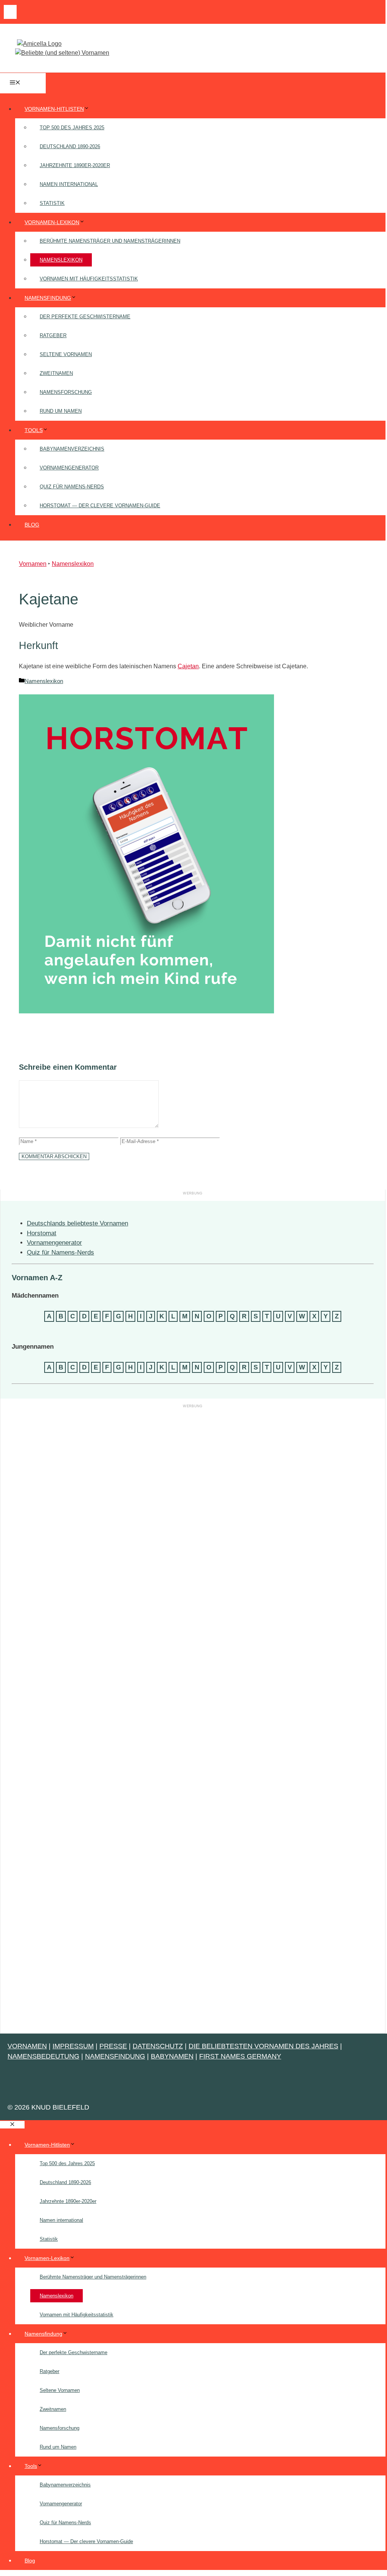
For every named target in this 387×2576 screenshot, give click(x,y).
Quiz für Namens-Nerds (72, 487)
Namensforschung (66, 392)
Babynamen (172, 2056)
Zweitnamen (56, 373)
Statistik (52, 203)
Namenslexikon (61, 260)
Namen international (69, 184)
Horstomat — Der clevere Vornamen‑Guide (100, 506)
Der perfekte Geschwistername (85, 317)
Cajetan (188, 666)
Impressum (73, 2046)
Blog (32, 525)
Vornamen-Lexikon (52, 222)
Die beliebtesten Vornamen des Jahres (263, 2046)
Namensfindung (48, 298)
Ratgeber (53, 335)
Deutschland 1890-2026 (70, 146)
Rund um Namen (61, 411)
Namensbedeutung (43, 2056)
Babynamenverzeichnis (72, 449)
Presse (113, 2046)
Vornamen (33, 564)
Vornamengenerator (69, 468)
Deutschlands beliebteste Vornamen (77, 1223)
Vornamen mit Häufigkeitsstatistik (89, 279)
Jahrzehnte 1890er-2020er (75, 165)
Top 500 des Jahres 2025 (72, 128)
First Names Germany (240, 2056)
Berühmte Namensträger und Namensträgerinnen (110, 241)
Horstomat (42, 1233)
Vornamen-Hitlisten (54, 109)
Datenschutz (158, 2046)
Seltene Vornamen (66, 354)
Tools (34, 430)
